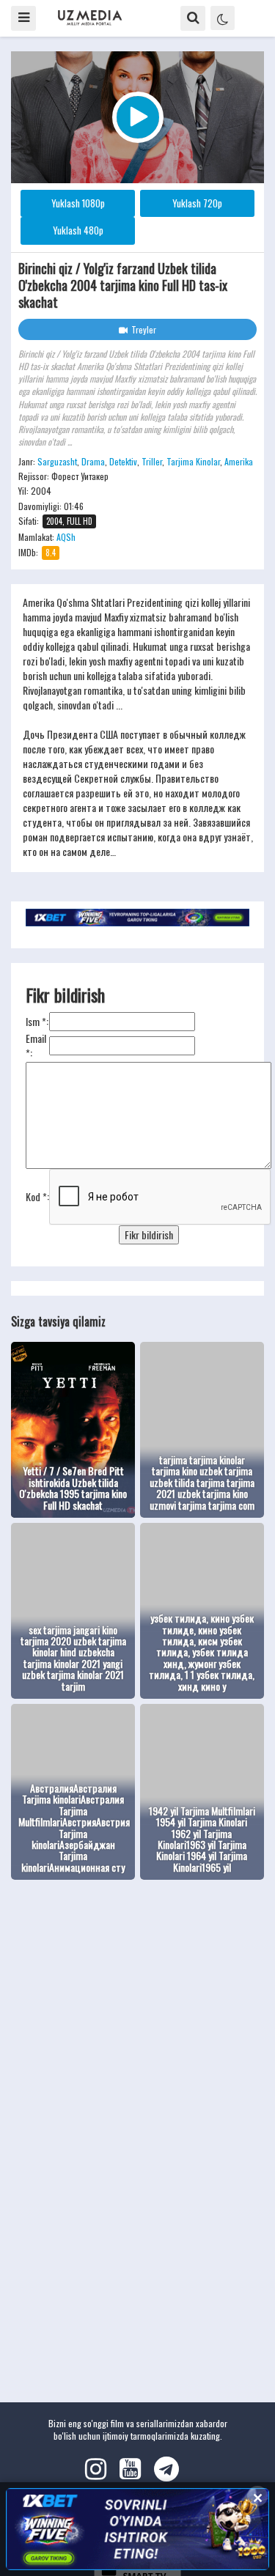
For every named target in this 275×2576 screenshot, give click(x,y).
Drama (93, 461)
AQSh (66, 537)
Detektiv (123, 461)
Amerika (239, 461)
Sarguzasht (57, 461)
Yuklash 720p (197, 203)
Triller (152, 461)
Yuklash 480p (78, 230)
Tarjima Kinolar (193, 461)
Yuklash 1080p (78, 203)
